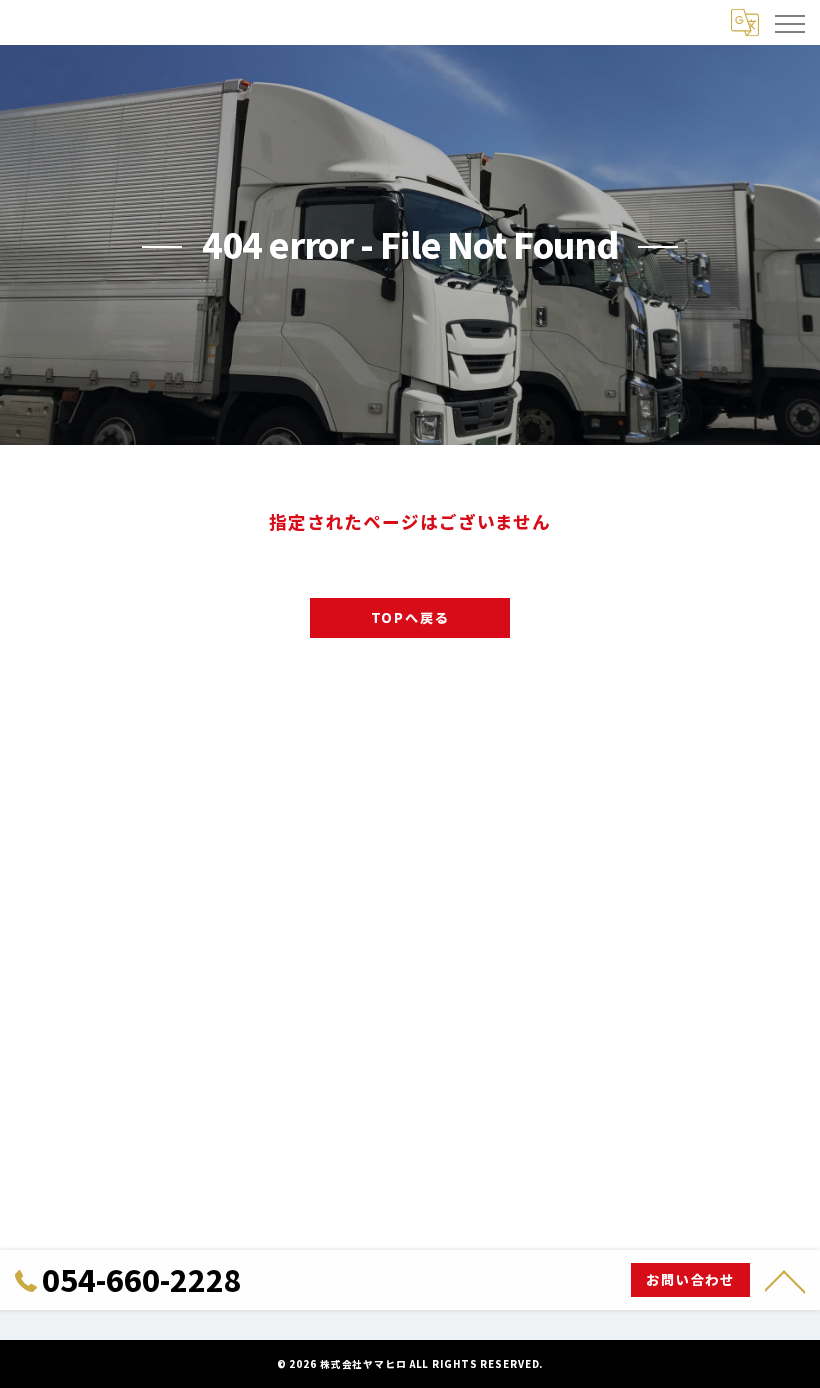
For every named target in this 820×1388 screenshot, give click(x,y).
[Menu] (789, 22)
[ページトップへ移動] (785, 1280)
